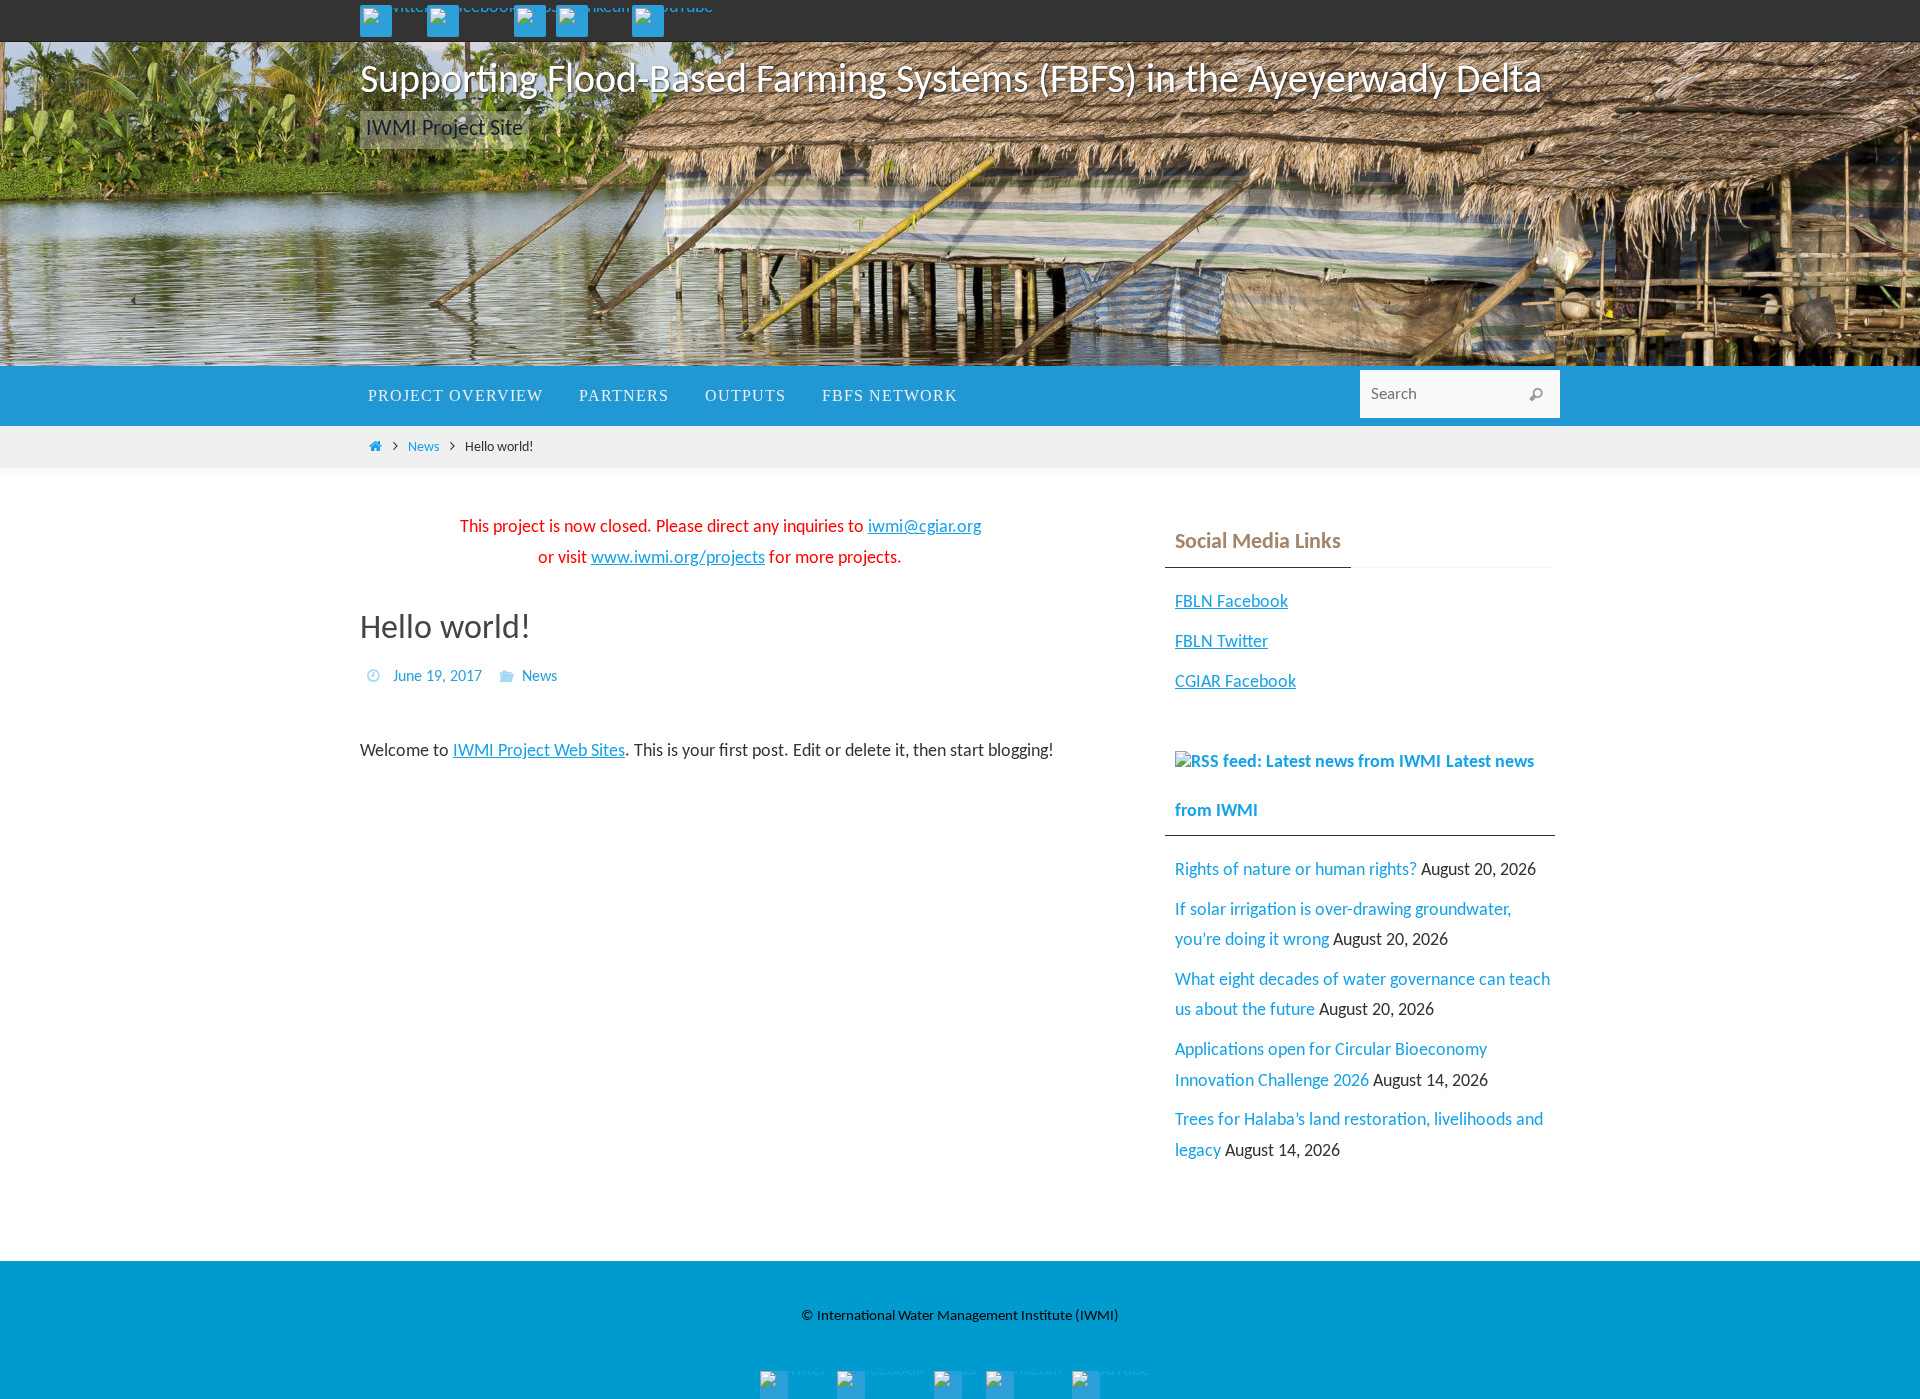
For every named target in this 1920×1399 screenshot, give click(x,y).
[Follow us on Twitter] (396, 16)
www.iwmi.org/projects (678, 558)
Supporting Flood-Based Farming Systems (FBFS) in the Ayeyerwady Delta (951, 82)
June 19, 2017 (437, 677)
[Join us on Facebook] (473, 16)
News (423, 447)
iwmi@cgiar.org (924, 527)
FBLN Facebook (1231, 602)
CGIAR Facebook (1235, 682)
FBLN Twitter (1221, 642)
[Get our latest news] (538, 16)
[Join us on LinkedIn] (597, 16)
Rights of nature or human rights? (1296, 870)
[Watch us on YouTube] (674, 16)
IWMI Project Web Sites (539, 751)
